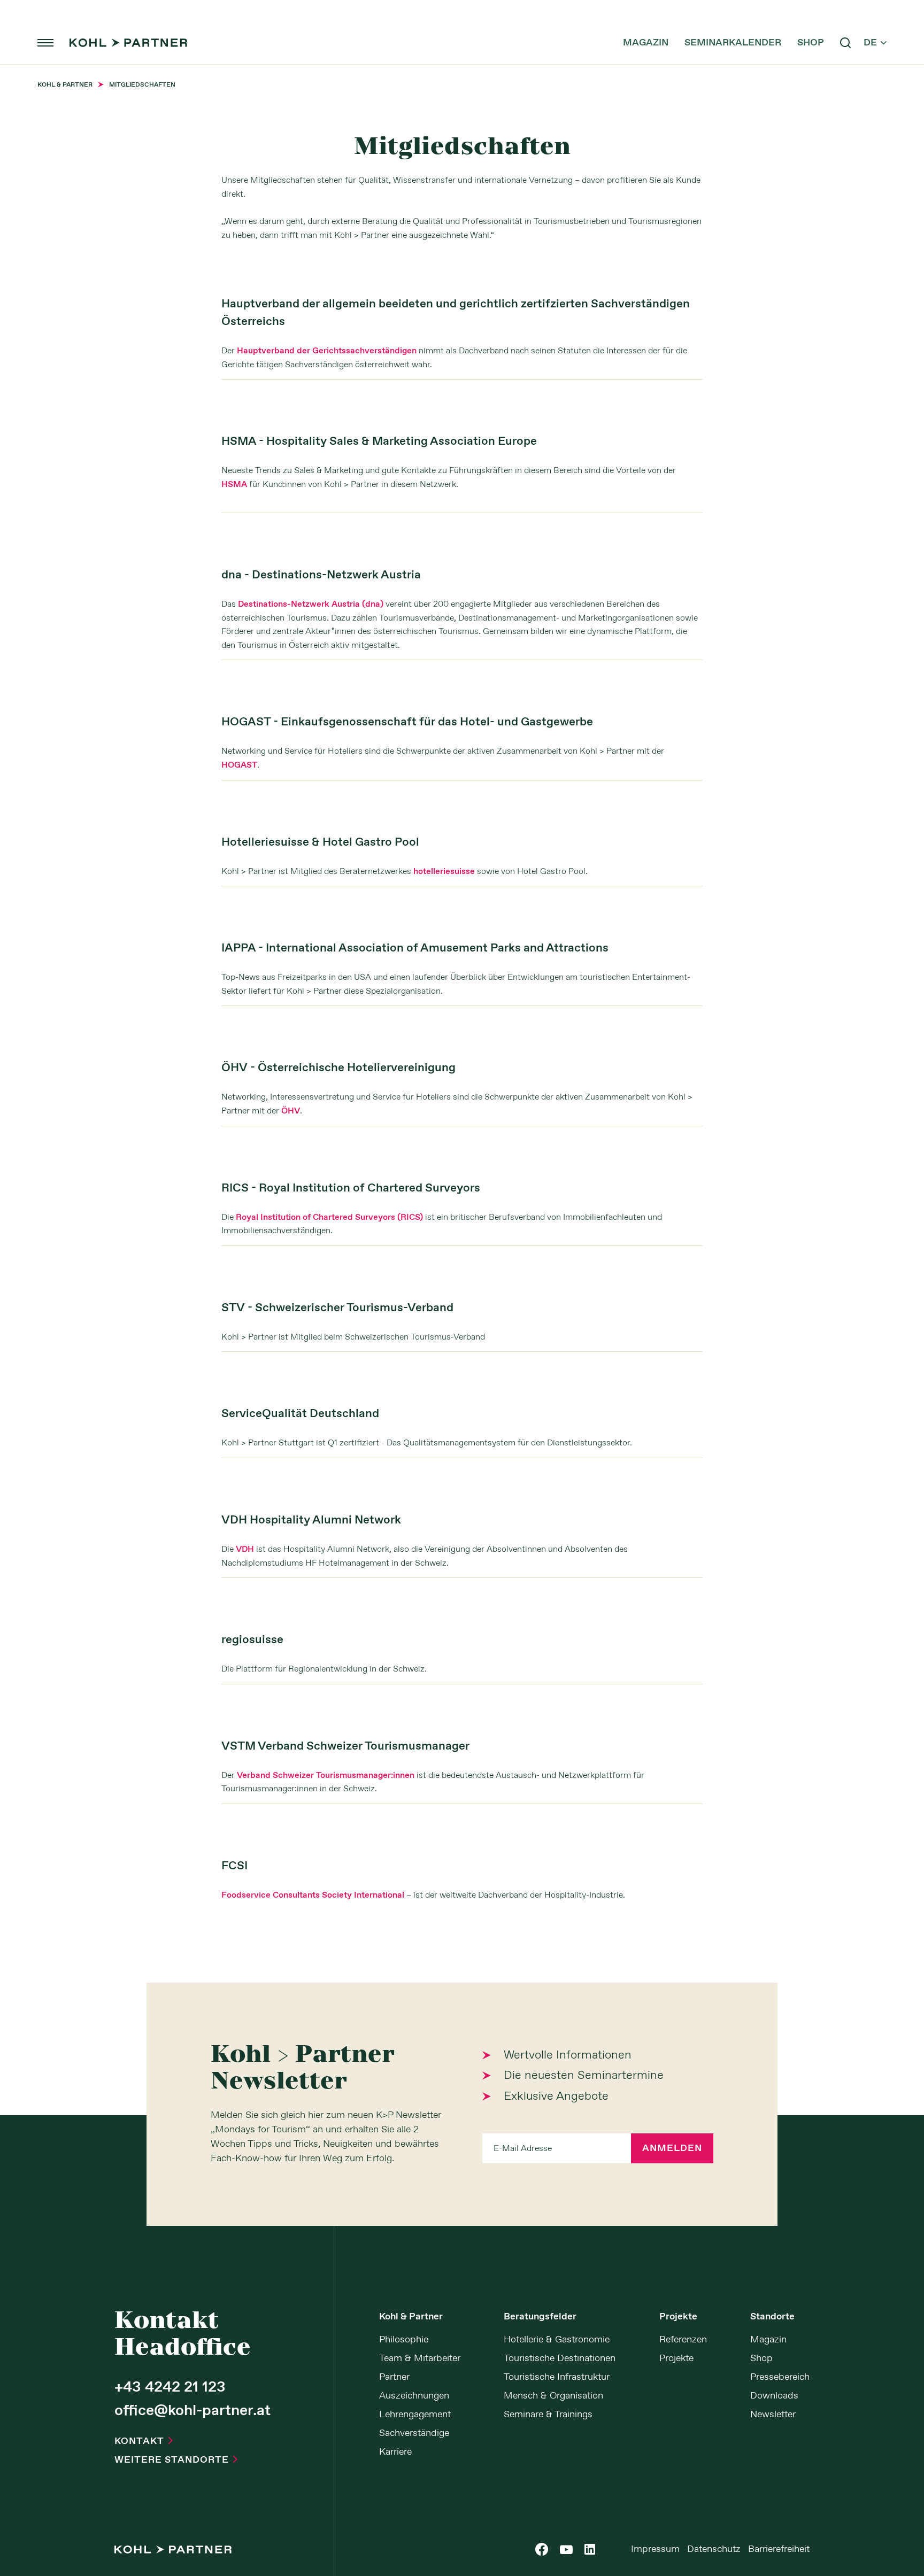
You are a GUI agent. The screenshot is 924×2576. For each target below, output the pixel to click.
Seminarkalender (733, 43)
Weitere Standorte (176, 2460)
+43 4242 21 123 (170, 2388)
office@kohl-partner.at (192, 2411)
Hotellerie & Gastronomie (557, 2340)
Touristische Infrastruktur (557, 2377)
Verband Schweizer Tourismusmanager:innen (326, 1776)
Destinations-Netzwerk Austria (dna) (311, 604)
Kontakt (144, 2441)
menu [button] (45, 43)
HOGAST (239, 765)
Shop (811, 43)
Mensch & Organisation (553, 2396)
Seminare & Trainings (548, 2415)
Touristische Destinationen (560, 2358)
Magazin (646, 43)
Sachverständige (414, 2433)
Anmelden (672, 2148)
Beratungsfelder (540, 2317)
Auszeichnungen (414, 2396)
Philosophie (404, 2340)
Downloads (774, 2396)
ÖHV (291, 1111)
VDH (245, 1549)
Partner (394, 2377)
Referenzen (683, 2340)
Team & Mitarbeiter (420, 2358)
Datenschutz (714, 2549)
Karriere (395, 2452)
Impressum (655, 2549)
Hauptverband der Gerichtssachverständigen (327, 351)
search (845, 43)
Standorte (772, 2317)
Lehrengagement (415, 2415)
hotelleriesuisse (444, 872)
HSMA (234, 485)
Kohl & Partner (411, 2317)
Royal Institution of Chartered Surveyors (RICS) (329, 1217)
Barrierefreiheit (779, 2549)
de (875, 43)
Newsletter (773, 2415)
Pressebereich (780, 2377)
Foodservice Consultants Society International (313, 1895)
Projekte (678, 2317)
